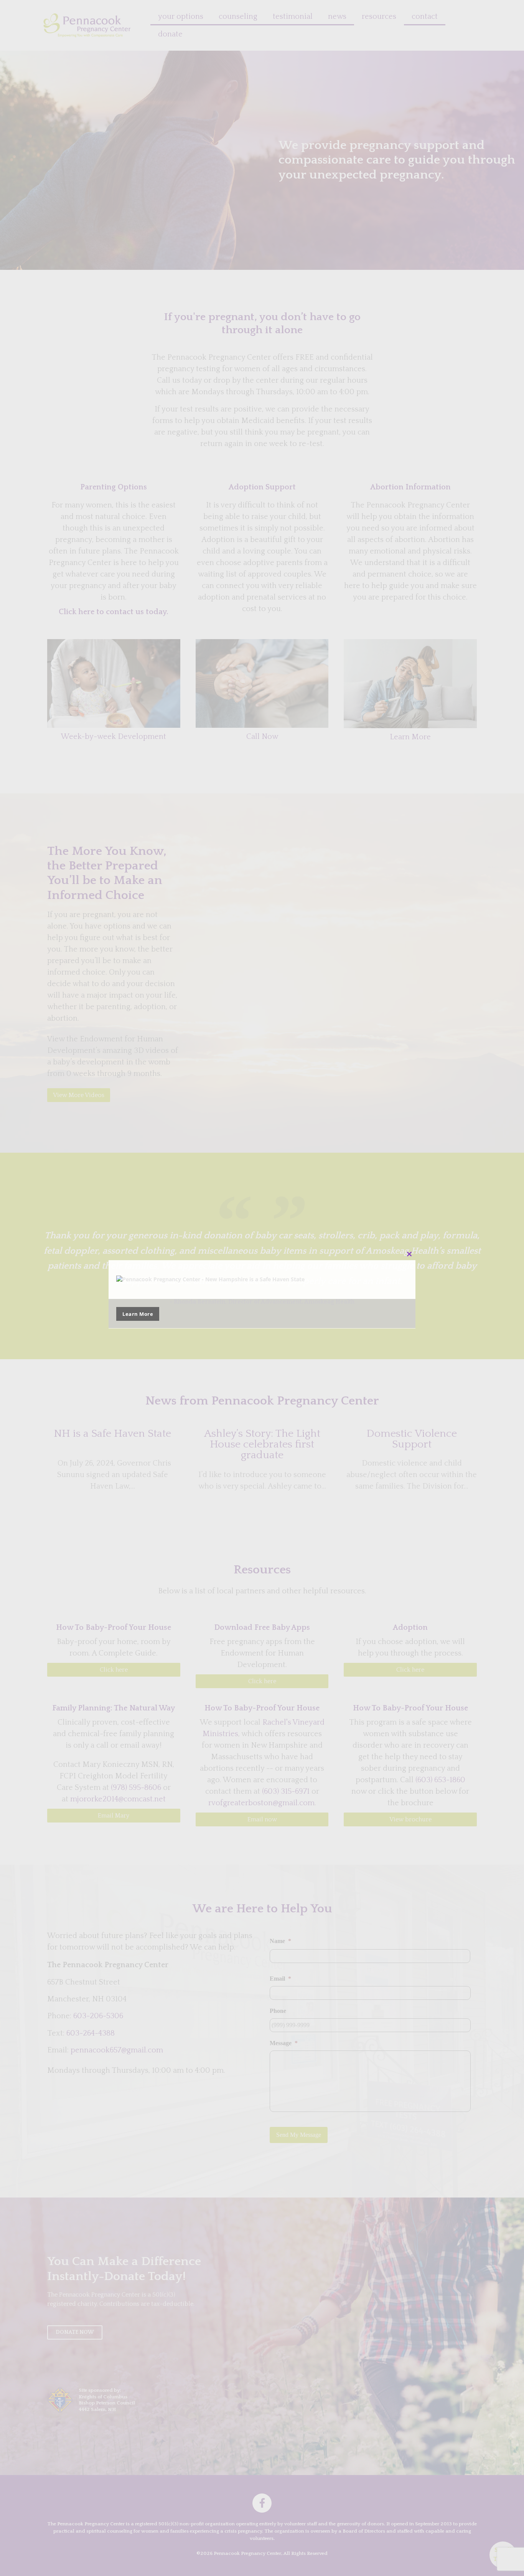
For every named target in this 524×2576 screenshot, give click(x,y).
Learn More (138, 1314)
